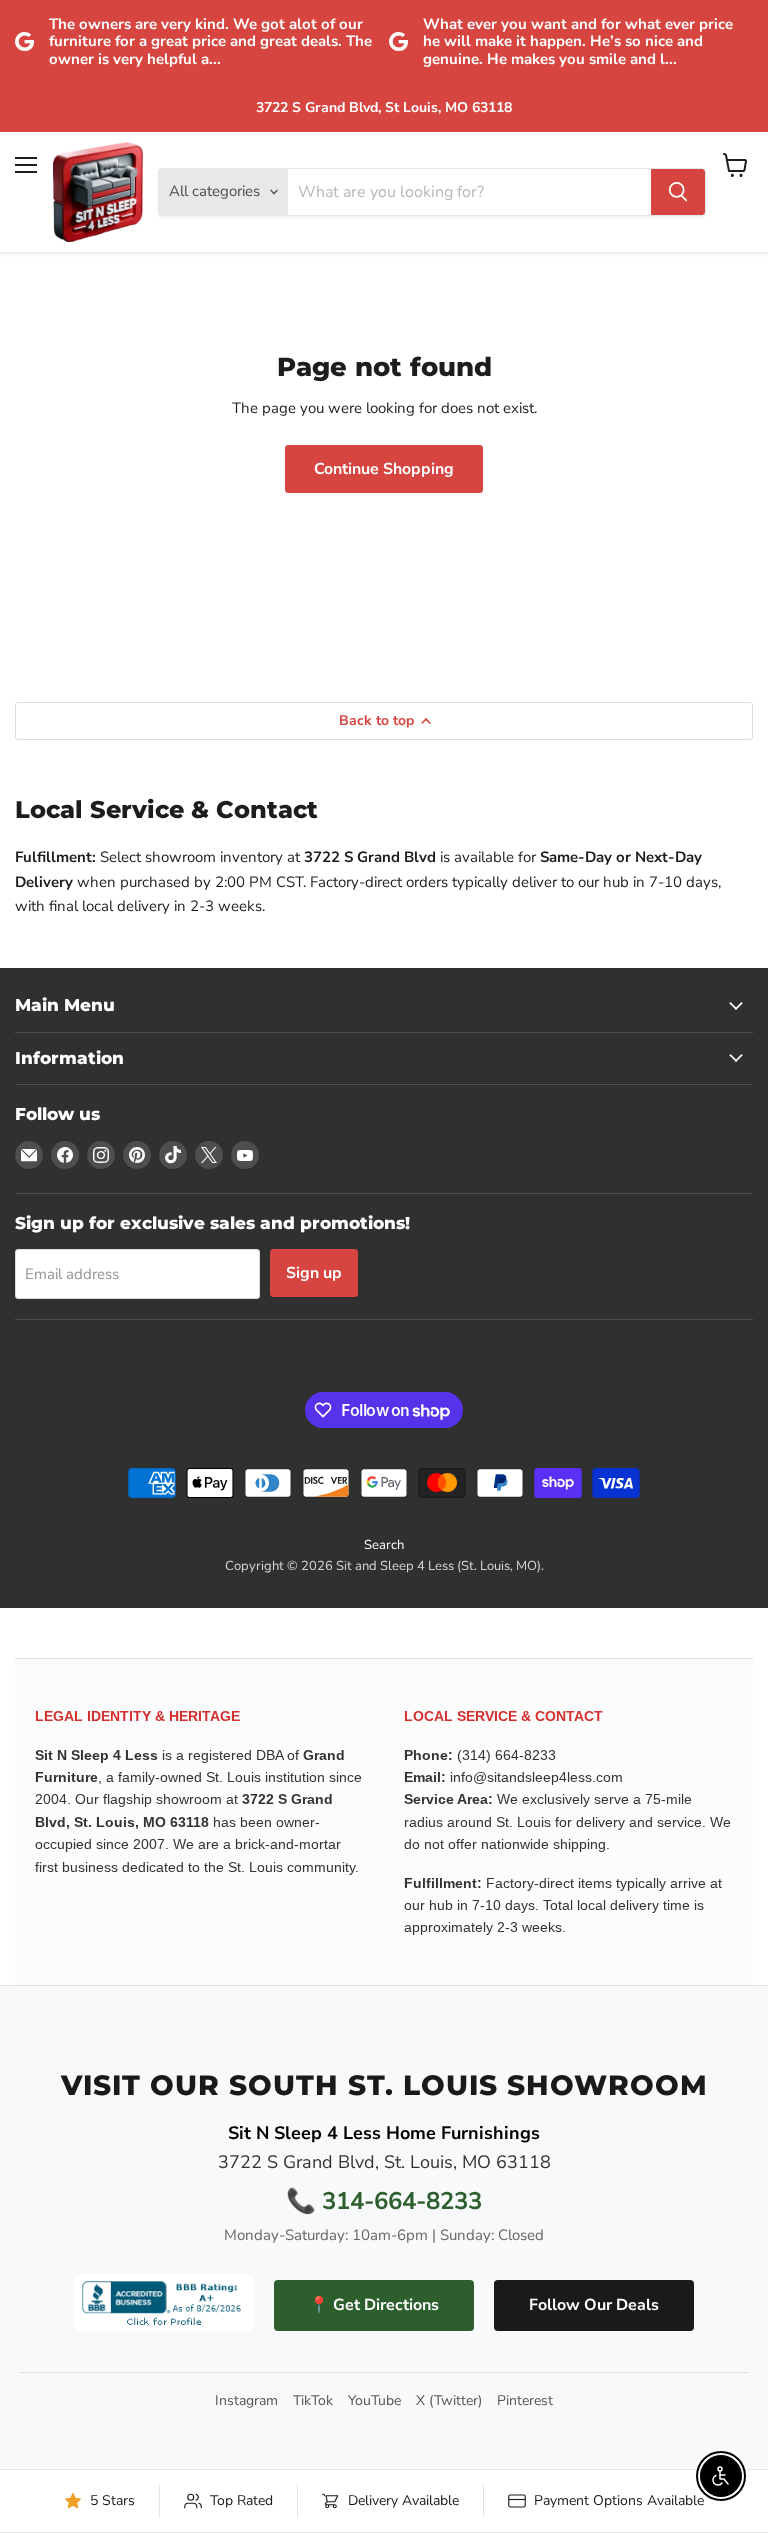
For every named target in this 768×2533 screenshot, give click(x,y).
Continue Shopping (384, 469)
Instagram (246, 2401)
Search (384, 1545)
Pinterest (525, 2401)
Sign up (314, 1273)
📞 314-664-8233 (384, 2201)
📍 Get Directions (374, 2305)
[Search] (678, 192)
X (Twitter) (449, 2401)
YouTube (374, 2401)
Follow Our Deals (594, 2305)
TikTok (313, 2401)
